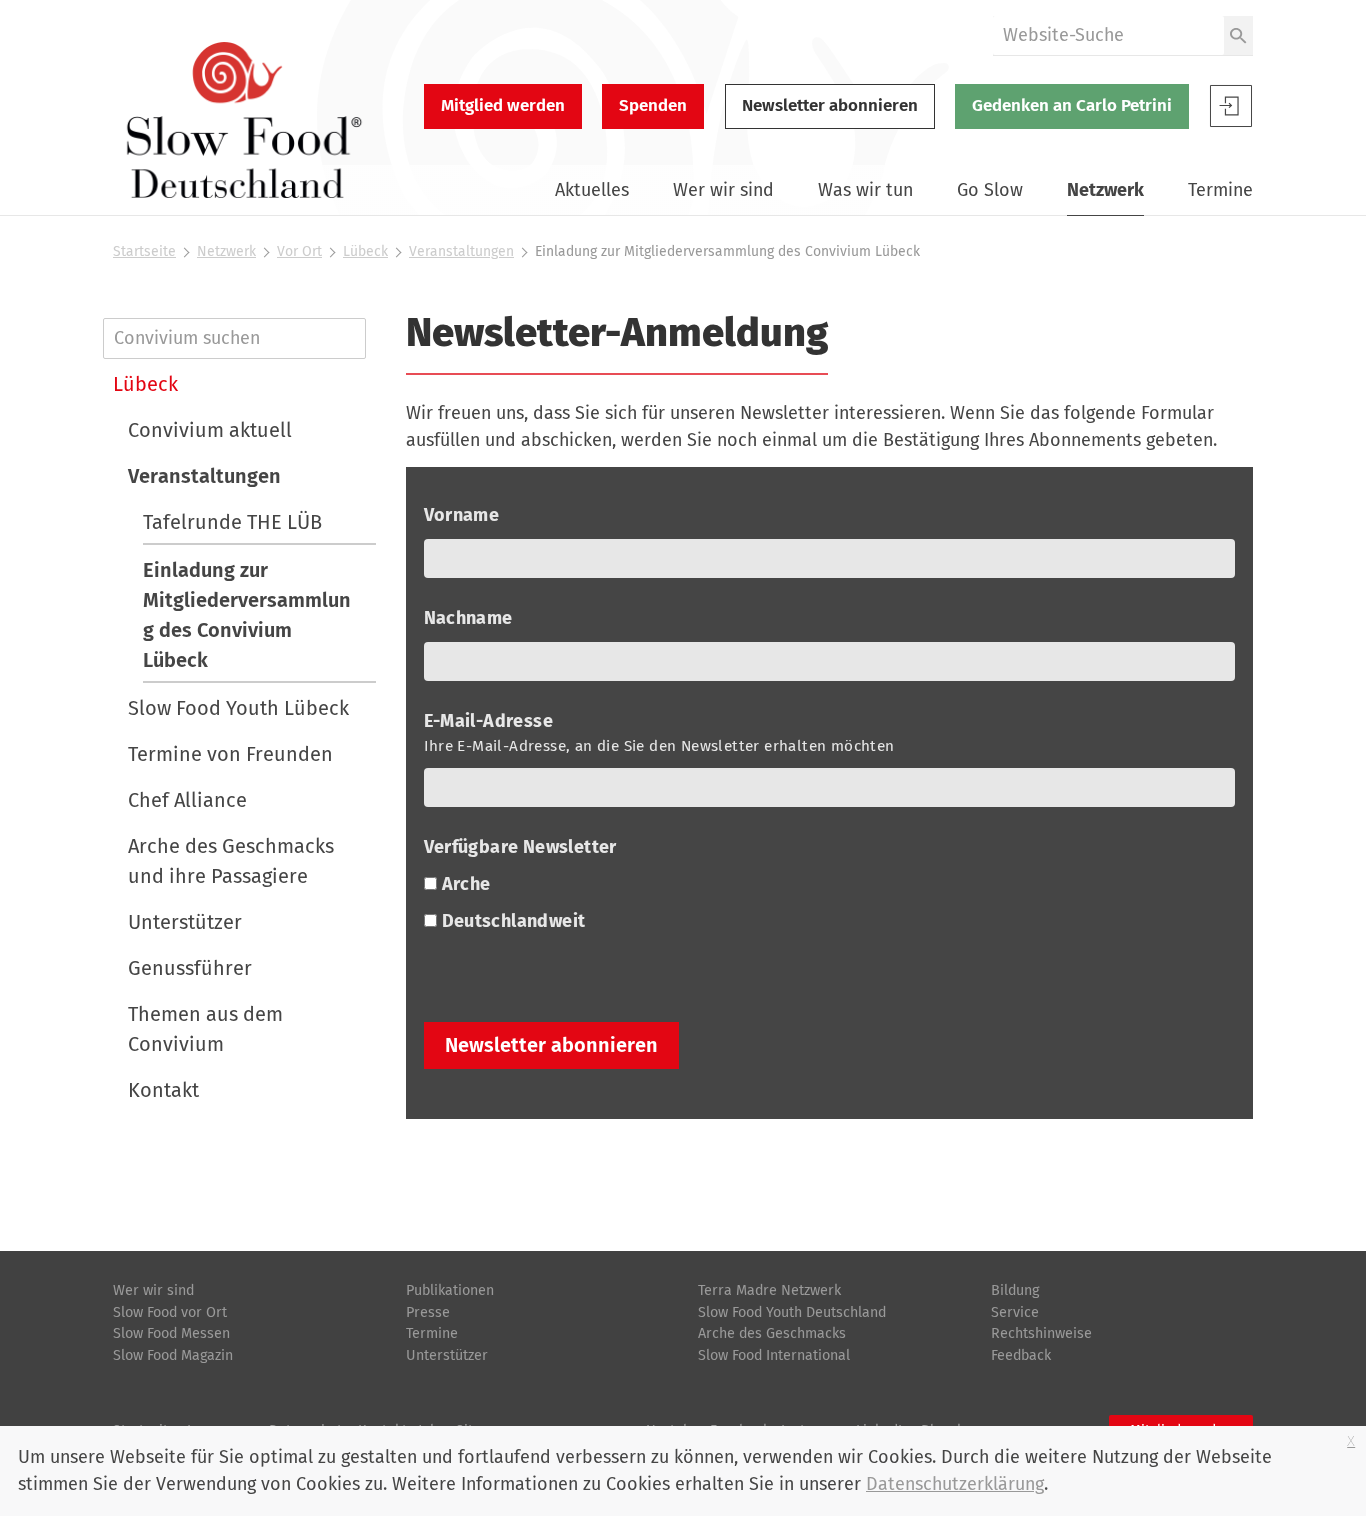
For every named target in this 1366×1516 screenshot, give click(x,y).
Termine (1220, 190)
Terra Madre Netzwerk (769, 1290)
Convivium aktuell (210, 430)
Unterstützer (185, 922)
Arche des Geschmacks (772, 1333)
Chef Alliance (187, 800)
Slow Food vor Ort (170, 1312)
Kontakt (163, 1090)
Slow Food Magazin (173, 1355)
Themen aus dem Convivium (205, 1029)
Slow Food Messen (171, 1333)
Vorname (464, 515)
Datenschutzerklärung (955, 1484)
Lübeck (365, 251)
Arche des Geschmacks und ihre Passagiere (231, 861)
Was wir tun (865, 190)
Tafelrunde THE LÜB (232, 522)
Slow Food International (774, 1355)
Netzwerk (1105, 190)
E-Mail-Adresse (659, 732)
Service (1015, 1312)
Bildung (1015, 1290)
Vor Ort (299, 251)
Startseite (144, 251)
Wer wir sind (723, 190)
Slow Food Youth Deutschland (792, 1312)
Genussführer (190, 968)
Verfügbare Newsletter (523, 847)
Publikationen (450, 1290)
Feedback (1021, 1355)
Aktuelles (592, 190)
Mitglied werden (503, 105)
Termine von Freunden (230, 754)
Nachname (471, 618)
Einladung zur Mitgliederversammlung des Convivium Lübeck (247, 615)
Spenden (653, 105)
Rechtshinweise (1041, 1333)
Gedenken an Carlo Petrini (1072, 105)
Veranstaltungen (461, 251)
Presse (428, 1312)
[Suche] (1238, 35)
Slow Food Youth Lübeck (238, 708)
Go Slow (990, 190)
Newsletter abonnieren (830, 105)
